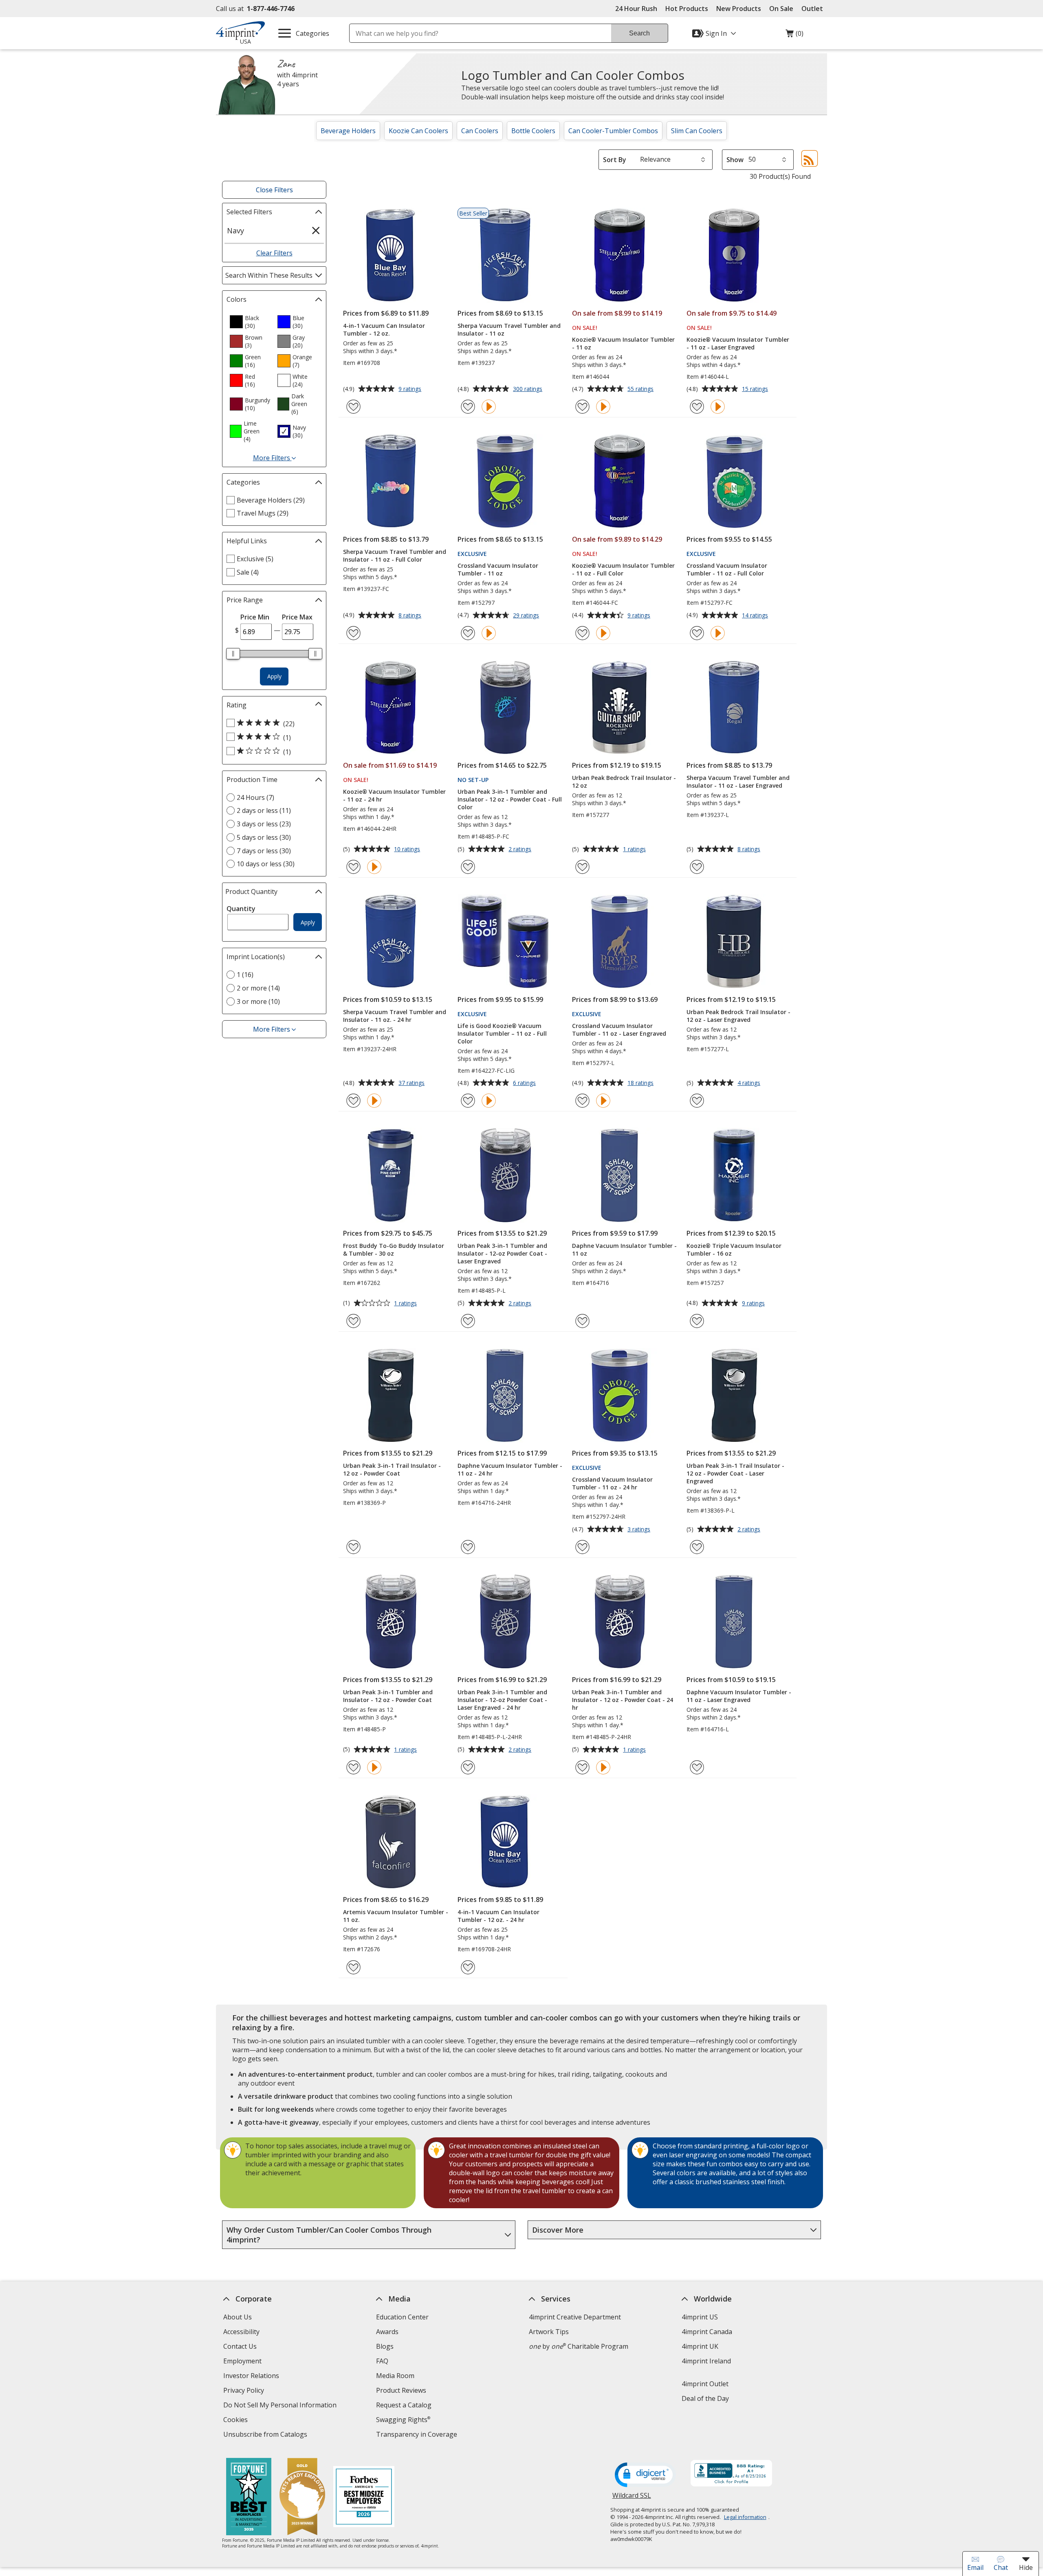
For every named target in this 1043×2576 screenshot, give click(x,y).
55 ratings (641, 389)
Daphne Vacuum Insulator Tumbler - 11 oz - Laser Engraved (739, 1696)
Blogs (385, 2346)
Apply (274, 676)
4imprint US (700, 2317)
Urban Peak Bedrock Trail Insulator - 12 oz (624, 782)
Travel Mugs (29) (263, 513)
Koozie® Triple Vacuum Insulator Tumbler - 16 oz (734, 1250)
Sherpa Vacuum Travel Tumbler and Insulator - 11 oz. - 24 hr (395, 1016)
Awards (387, 2332)
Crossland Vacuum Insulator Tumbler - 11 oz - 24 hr (612, 1483)
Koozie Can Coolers (418, 131)
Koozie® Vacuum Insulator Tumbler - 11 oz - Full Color (623, 569)
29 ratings (527, 616)
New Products (739, 9)
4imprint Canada (707, 2332)
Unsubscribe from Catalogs (266, 2435)
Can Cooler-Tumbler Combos (613, 131)
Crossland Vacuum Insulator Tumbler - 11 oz (498, 569)
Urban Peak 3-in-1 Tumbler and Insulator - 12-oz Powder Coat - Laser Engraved (502, 1253)
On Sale (781, 9)
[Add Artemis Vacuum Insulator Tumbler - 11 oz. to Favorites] (353, 1967)
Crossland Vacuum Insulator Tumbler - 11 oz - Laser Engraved (619, 1030)
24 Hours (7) (255, 797)
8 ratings (411, 616)
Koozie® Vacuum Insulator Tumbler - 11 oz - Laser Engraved (738, 343)
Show (735, 160)
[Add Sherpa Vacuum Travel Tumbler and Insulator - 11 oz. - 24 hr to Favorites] (353, 1101)
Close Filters (274, 190)
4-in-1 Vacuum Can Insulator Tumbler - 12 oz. (384, 329)
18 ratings (641, 1083)
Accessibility (241, 2332)
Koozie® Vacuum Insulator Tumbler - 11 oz (623, 343)
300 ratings (529, 389)
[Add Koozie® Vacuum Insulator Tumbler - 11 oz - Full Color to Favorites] (582, 633)
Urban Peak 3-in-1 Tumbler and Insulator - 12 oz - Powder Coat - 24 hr (623, 1700)
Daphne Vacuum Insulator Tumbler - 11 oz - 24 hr (510, 1469)
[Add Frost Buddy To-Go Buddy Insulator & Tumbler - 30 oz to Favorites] (353, 1321)
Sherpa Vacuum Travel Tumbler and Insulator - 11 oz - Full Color (395, 556)
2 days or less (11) (264, 810)
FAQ (382, 2361)
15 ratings (756, 389)
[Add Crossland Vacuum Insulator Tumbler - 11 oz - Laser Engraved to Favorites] (582, 1101)
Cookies (237, 2421)
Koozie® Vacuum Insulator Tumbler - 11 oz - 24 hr (394, 795)
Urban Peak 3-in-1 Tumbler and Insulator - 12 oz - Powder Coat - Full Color (510, 799)
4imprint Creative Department (575, 2317)
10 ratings (408, 850)
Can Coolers (480, 131)
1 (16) (245, 975)
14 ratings (756, 616)
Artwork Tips (549, 2332)
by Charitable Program (579, 2346)
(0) (794, 35)
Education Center (402, 2317)
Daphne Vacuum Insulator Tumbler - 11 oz (624, 1250)
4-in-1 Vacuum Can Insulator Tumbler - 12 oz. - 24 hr (498, 1916)
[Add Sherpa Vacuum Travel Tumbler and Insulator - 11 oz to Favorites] (468, 407)
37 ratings (413, 1083)
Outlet (814, 9)
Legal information (745, 2517)
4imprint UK (700, 2346)
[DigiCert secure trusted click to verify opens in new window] (645, 2475)
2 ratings (521, 850)
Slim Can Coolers (697, 131)
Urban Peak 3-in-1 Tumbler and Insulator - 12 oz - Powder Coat (388, 1696)
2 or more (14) (258, 988)
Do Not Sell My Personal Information (281, 2406)
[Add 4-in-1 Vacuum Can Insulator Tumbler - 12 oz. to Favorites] (353, 407)
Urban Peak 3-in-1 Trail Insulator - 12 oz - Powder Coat (392, 1469)
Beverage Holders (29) (271, 500)
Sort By (615, 160)
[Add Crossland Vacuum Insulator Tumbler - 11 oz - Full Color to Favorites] (697, 633)
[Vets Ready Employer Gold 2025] (302, 2498)
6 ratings (525, 1083)
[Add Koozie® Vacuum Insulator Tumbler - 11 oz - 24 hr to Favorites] (353, 867)
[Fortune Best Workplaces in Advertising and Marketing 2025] (249, 2498)
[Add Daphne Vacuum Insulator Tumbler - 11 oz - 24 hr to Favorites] (468, 1547)
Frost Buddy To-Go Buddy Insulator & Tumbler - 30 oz (394, 1250)
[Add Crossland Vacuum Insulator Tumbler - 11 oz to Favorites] (468, 633)
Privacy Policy (245, 2391)
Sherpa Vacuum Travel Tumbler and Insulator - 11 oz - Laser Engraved (738, 782)
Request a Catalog (404, 2405)
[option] (250, 322)
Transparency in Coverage (418, 2435)
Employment (242, 2361)
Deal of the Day (705, 2398)
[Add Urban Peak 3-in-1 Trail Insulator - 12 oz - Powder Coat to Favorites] (353, 1547)
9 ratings (411, 389)
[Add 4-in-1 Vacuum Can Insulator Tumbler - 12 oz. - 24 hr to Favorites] (468, 1967)
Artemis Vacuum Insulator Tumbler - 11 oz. (396, 1916)
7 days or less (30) (264, 851)
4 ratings (750, 1083)
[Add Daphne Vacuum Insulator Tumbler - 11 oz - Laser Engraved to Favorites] (697, 1767)
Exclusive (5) (255, 559)
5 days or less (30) (264, 837)
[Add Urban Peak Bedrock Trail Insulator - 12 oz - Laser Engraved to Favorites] (697, 1101)
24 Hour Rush (636, 9)
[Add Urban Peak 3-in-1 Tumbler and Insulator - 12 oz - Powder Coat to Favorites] (353, 1767)
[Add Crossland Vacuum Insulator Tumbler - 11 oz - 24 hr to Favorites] (582, 1547)
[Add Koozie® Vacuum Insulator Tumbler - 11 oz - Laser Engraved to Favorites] (697, 407)
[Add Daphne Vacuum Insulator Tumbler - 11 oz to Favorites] (582, 1321)
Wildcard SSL (632, 2498)
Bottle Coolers (533, 131)
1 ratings (635, 850)
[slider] (233, 654)
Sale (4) (248, 572)
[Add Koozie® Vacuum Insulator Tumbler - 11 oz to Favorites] (582, 407)
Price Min (255, 617)
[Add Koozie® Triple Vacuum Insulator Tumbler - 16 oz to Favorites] (697, 1321)
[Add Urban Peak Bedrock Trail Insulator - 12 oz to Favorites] (582, 867)
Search (639, 33)
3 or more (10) (258, 1001)
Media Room (395, 2376)
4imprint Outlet (705, 2384)
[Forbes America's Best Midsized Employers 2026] (364, 2498)
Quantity (241, 909)
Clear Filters (274, 253)
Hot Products (687, 9)
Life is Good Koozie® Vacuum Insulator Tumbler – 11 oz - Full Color (502, 1033)
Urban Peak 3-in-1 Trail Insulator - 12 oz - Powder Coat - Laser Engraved (735, 1473)
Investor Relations (252, 2377)
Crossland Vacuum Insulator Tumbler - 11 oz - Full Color (727, 569)
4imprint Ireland (706, 2361)
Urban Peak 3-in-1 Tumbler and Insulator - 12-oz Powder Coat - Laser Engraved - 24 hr (502, 1700)
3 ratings (640, 1530)
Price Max (297, 617)
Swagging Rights (403, 2420)
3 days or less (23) (264, 824)
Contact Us (240, 2346)
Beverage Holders (348, 131)
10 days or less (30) (266, 864)
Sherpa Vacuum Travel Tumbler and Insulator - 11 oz (509, 329)
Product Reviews (401, 2390)
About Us (238, 2317)
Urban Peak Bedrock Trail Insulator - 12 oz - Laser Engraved (738, 1016)
